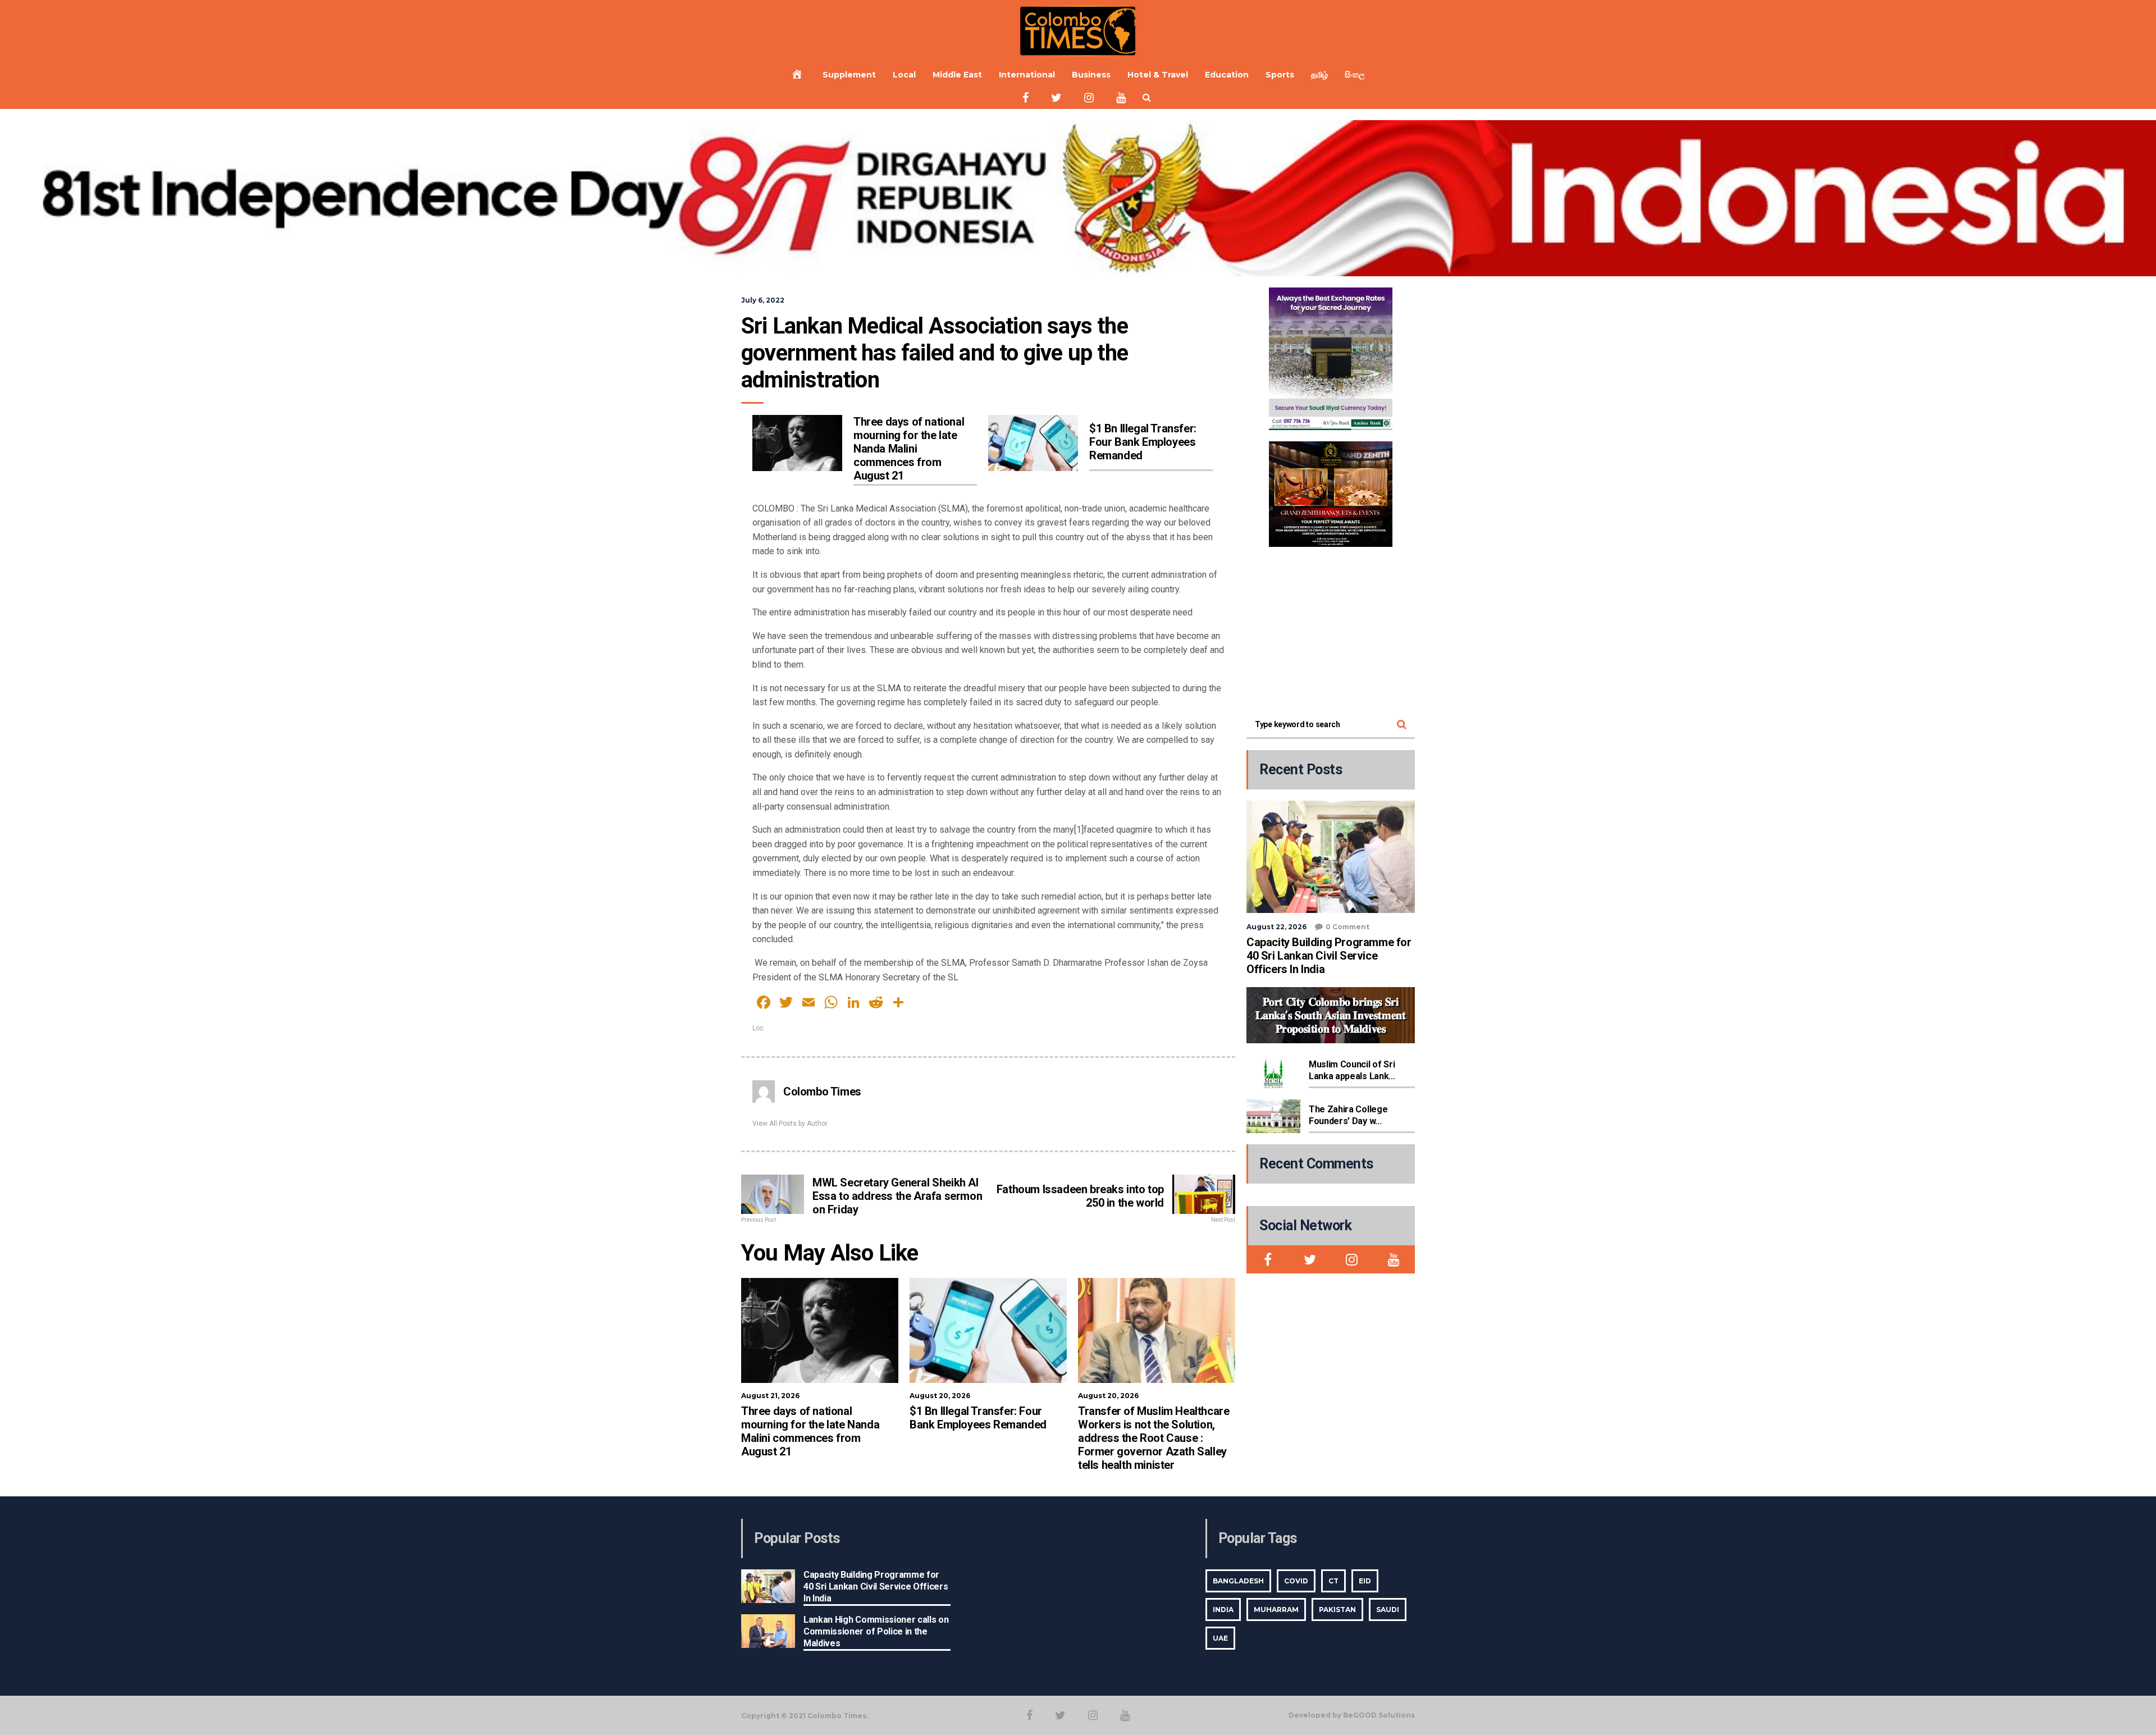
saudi (1388, 1610)
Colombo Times (822, 1092)
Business (1091, 75)
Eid (1365, 1581)
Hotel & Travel (1158, 75)
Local (904, 75)
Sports (1280, 75)
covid (1296, 1581)
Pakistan (1337, 1610)
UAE (1220, 1638)
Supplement (849, 75)
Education (1227, 75)
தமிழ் (1319, 75)
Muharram (1276, 1610)
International (1027, 75)
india (1223, 1610)
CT (1333, 1581)
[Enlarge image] (1378, 302)
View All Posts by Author (790, 1124)
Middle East (957, 75)
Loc (758, 1028)
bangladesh (1238, 1581)
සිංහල (1355, 75)
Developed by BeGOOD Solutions (1352, 1715)
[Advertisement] (1331, 628)
